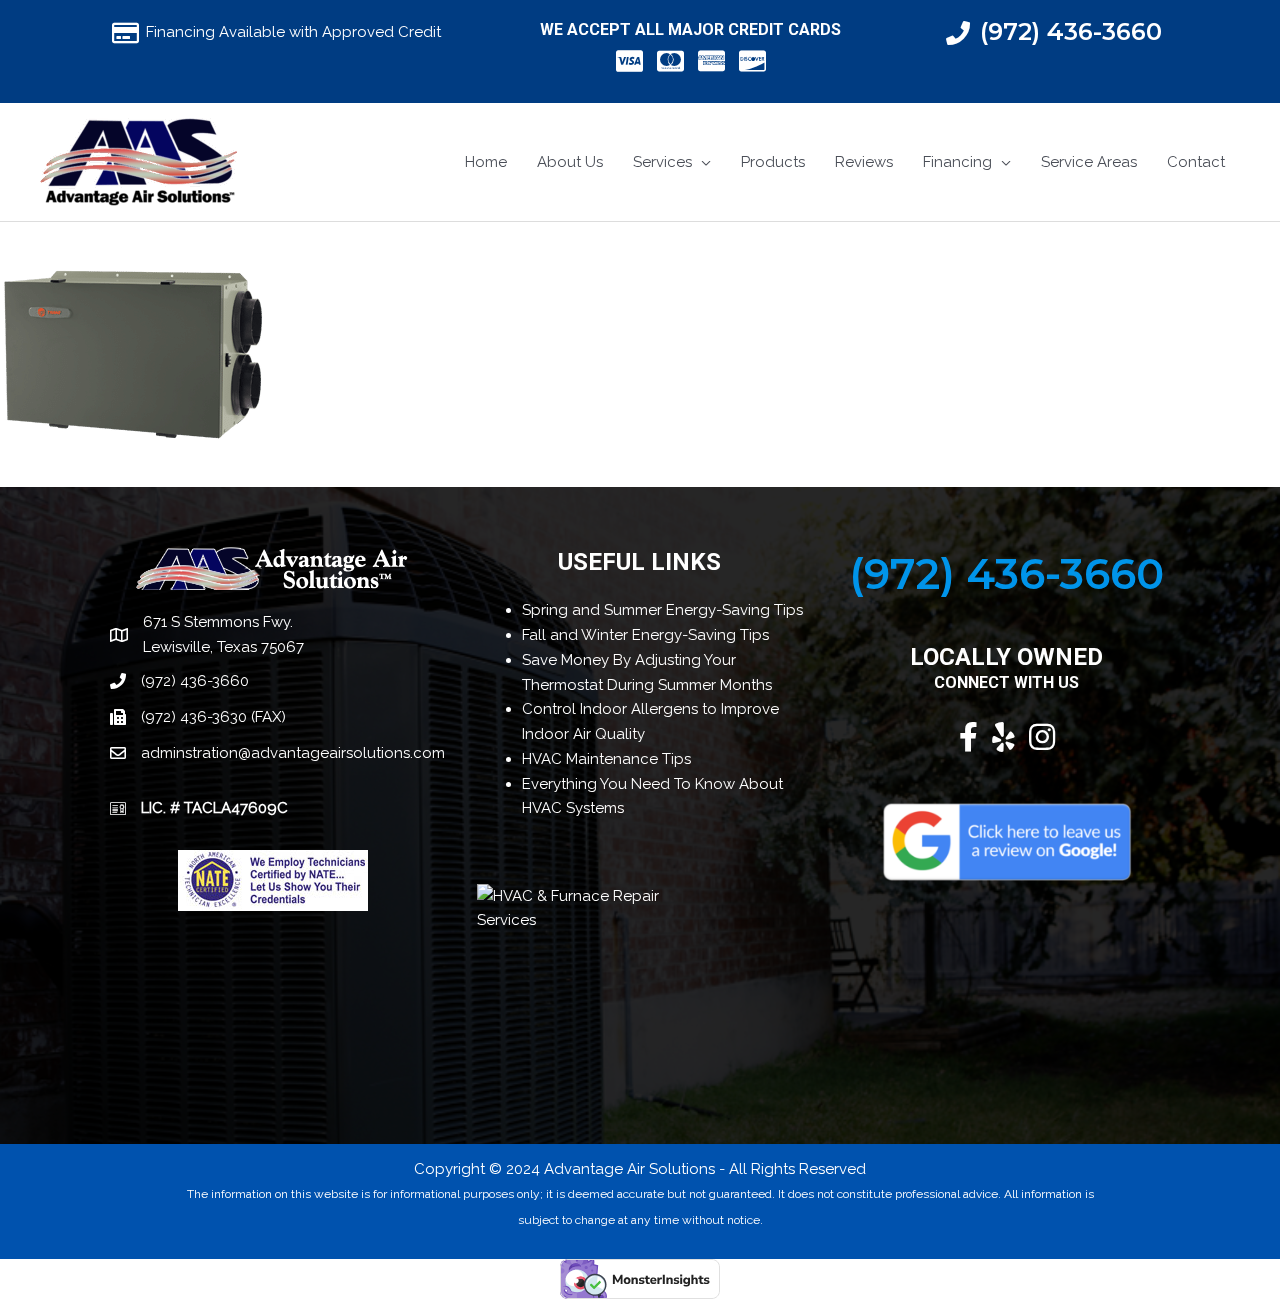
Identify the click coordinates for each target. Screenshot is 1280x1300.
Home (486, 162)
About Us (570, 162)
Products (773, 162)
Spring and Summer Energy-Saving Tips (662, 610)
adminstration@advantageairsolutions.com (293, 753)
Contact (1196, 162)
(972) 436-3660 (1071, 31)
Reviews (864, 162)
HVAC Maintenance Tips (606, 759)
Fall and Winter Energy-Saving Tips (645, 635)
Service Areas (1089, 162)
